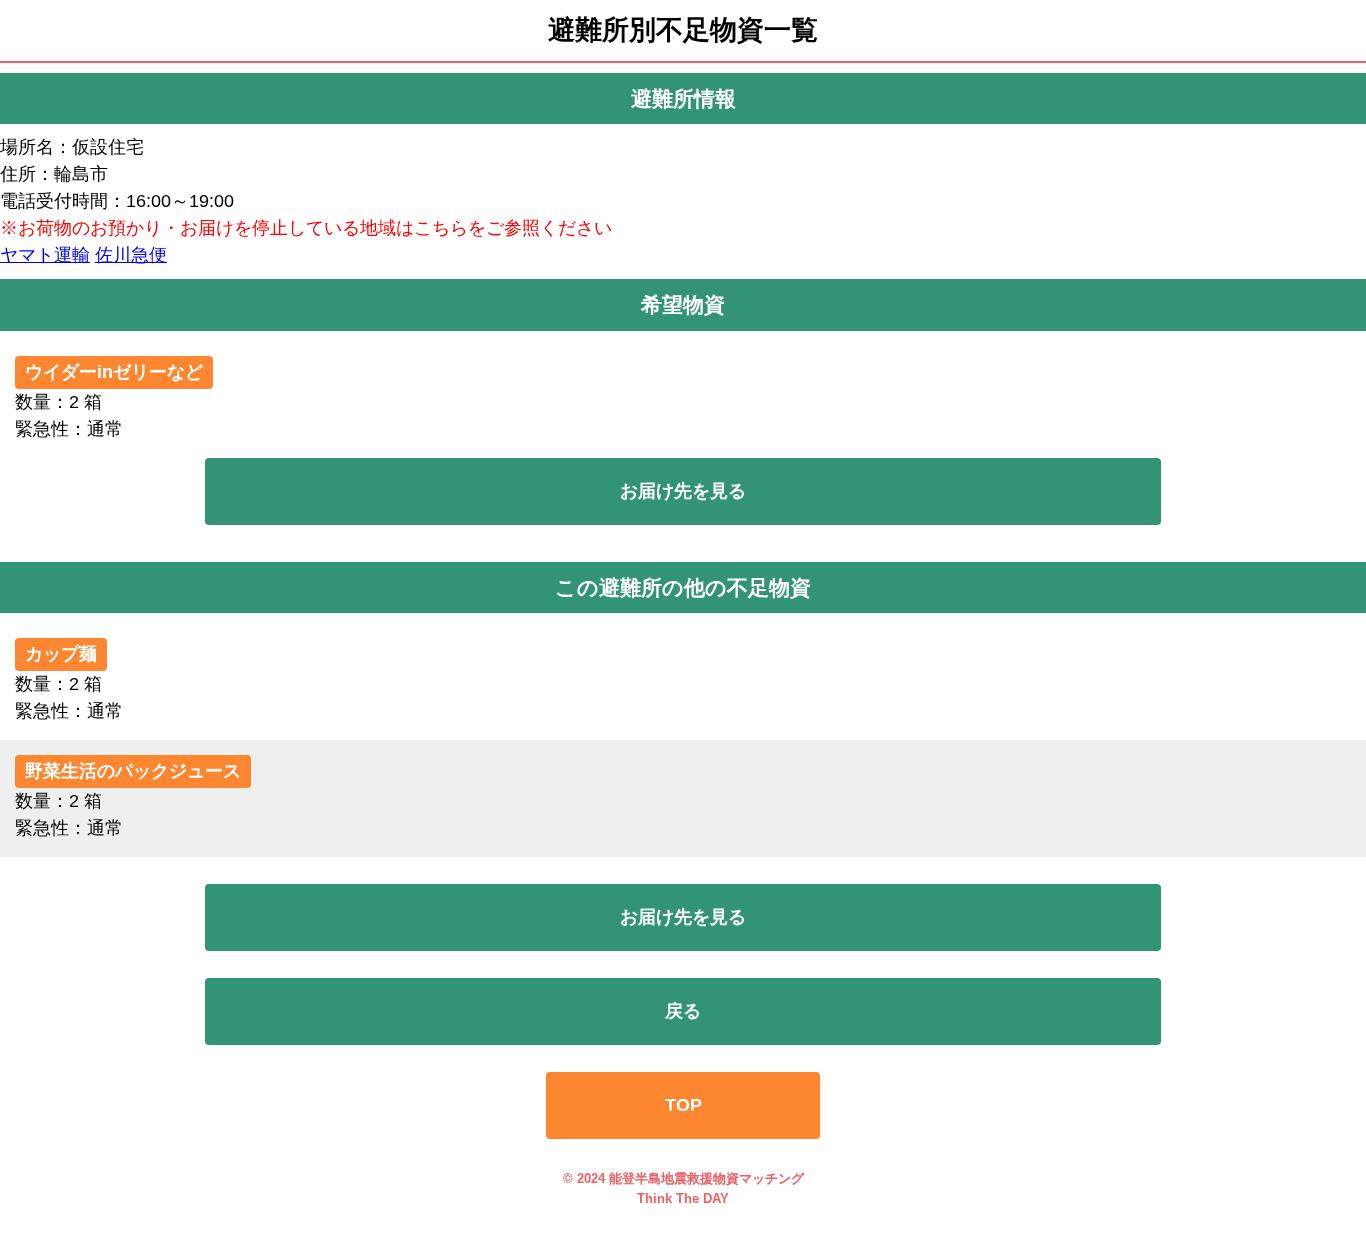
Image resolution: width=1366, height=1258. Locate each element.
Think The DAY (683, 1198)
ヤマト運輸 (45, 255)
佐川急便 (131, 255)
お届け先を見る (683, 491)
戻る (683, 1011)
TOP (683, 1105)
